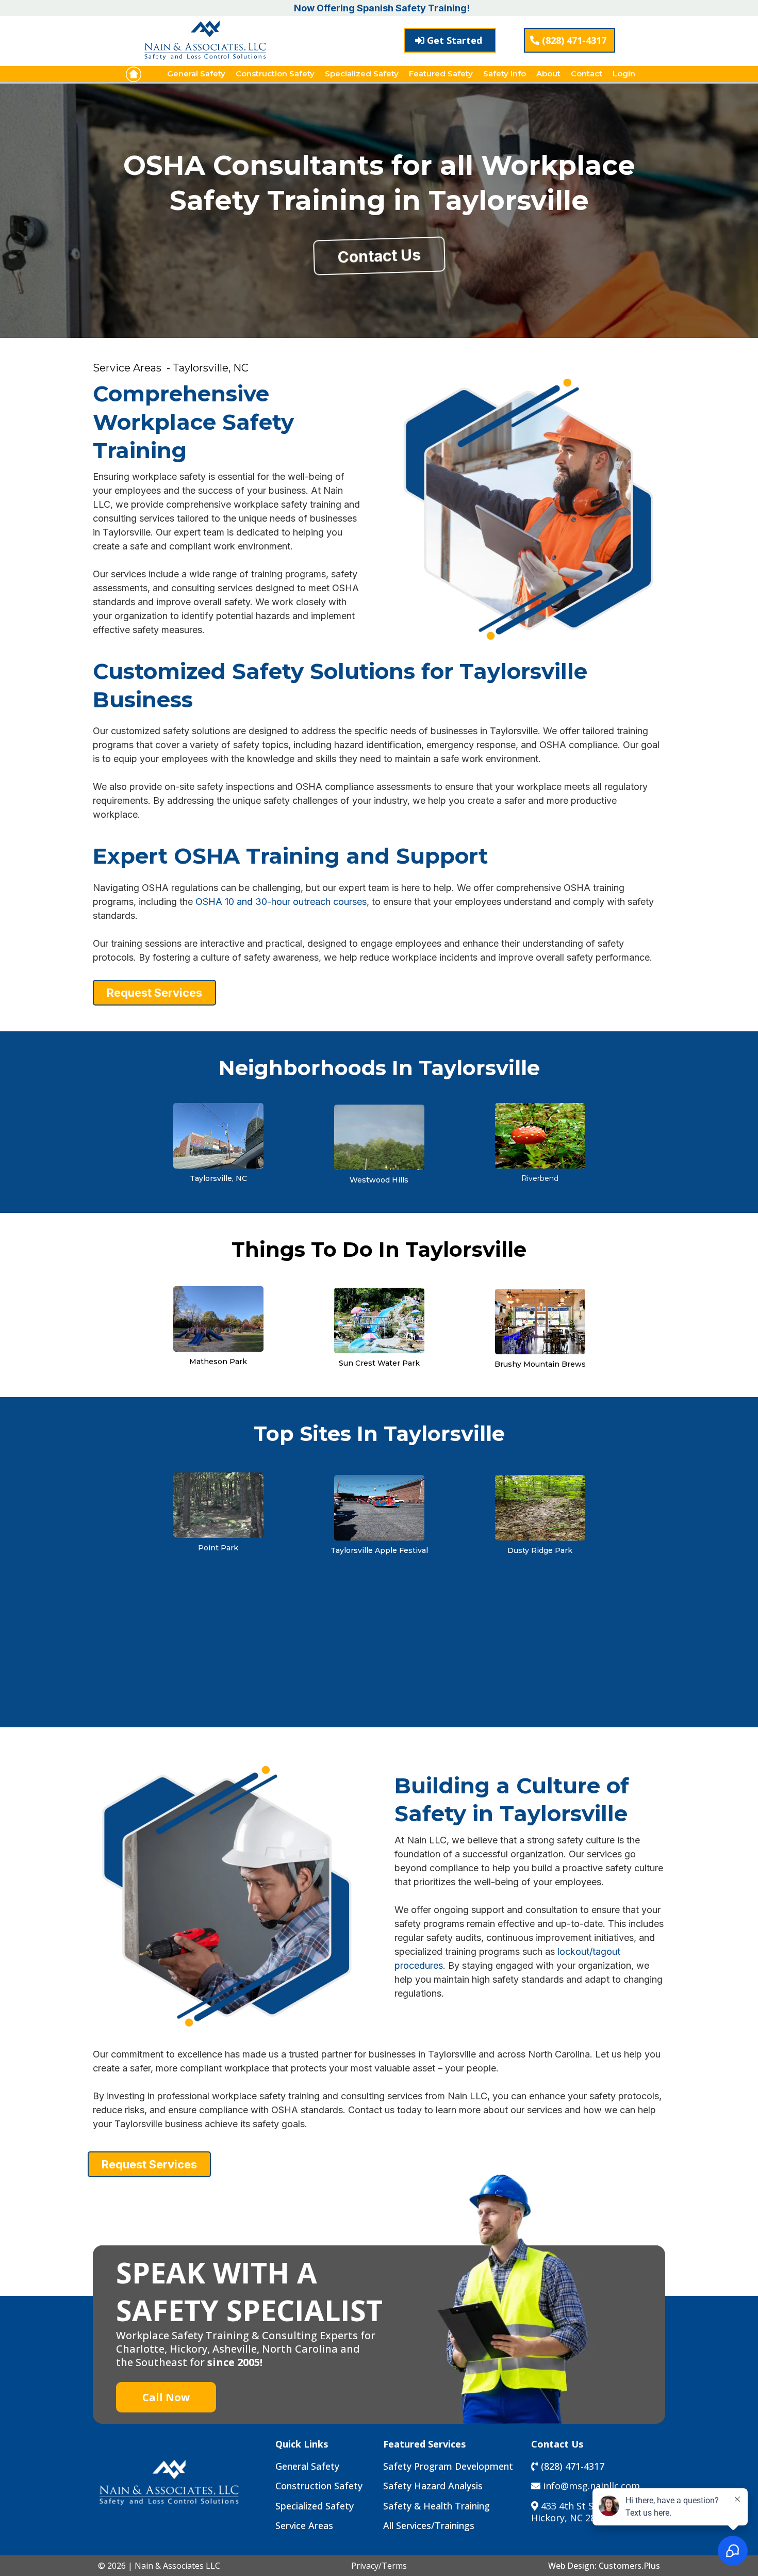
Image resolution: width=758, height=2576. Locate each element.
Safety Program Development (448, 2466)
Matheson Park (218, 1362)
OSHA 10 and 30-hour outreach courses (281, 902)
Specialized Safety (362, 74)
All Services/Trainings (429, 2525)
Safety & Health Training (436, 2506)
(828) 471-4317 (573, 2466)
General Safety (196, 74)
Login (624, 74)
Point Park (218, 1548)
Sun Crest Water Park (379, 1363)
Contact (587, 74)
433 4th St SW (572, 2506)
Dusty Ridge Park (540, 1550)
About (548, 74)
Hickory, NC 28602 (571, 2518)
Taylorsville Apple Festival (379, 1550)
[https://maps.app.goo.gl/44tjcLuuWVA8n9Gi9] (379, 1319)
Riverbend (540, 1178)
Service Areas (304, 2525)
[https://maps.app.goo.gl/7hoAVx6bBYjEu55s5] (540, 1135)
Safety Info (505, 74)
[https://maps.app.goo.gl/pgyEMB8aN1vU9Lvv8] (218, 1318)
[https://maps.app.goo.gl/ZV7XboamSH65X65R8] (379, 1136)
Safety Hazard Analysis (433, 2486)
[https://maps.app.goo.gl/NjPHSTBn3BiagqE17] (218, 1135)
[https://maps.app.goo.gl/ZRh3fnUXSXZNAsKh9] (540, 1507)
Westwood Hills (379, 1180)
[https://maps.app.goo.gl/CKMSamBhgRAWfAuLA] (540, 1321)
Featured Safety (441, 74)
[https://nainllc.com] (134, 74)
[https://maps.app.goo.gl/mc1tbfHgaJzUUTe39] (218, 1504)
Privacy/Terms (379, 2566)
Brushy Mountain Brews (540, 1364)
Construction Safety (275, 74)
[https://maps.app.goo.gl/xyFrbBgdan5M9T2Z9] (379, 1507)
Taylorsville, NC (218, 1178)
